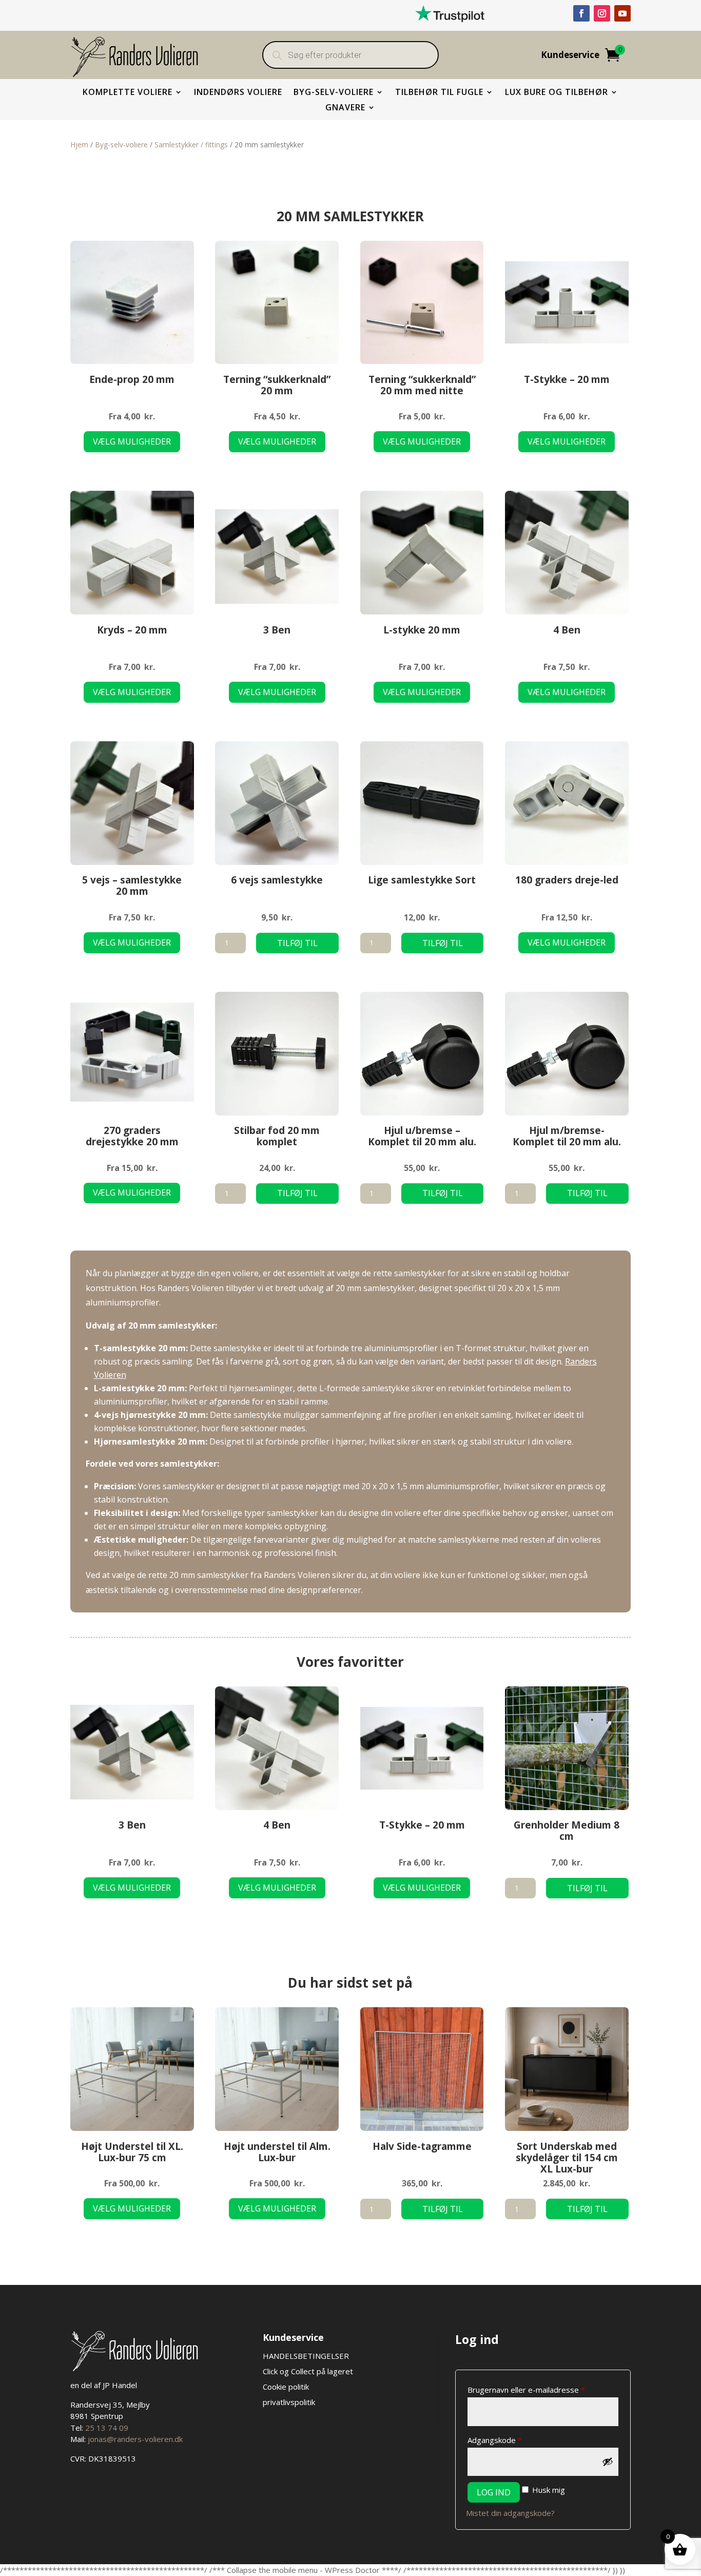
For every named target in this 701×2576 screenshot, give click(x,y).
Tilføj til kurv (297, 945)
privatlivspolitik (289, 2402)
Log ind (494, 2492)
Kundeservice (570, 56)
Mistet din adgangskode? (510, 2513)
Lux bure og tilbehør (557, 93)
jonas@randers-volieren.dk (135, 2439)
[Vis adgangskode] (608, 2462)
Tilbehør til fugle (439, 93)
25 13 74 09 (107, 2428)
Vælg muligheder (132, 441)
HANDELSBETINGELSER (307, 2356)
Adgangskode (512, 2440)
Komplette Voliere (128, 93)
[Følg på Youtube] (622, 13)
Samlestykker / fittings (191, 145)
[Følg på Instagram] (602, 13)
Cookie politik (286, 2387)
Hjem (79, 145)
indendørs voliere (238, 93)
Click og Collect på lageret (308, 2371)
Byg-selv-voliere (334, 93)
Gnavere (345, 108)
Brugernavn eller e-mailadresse (543, 2389)
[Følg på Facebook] (581, 13)
